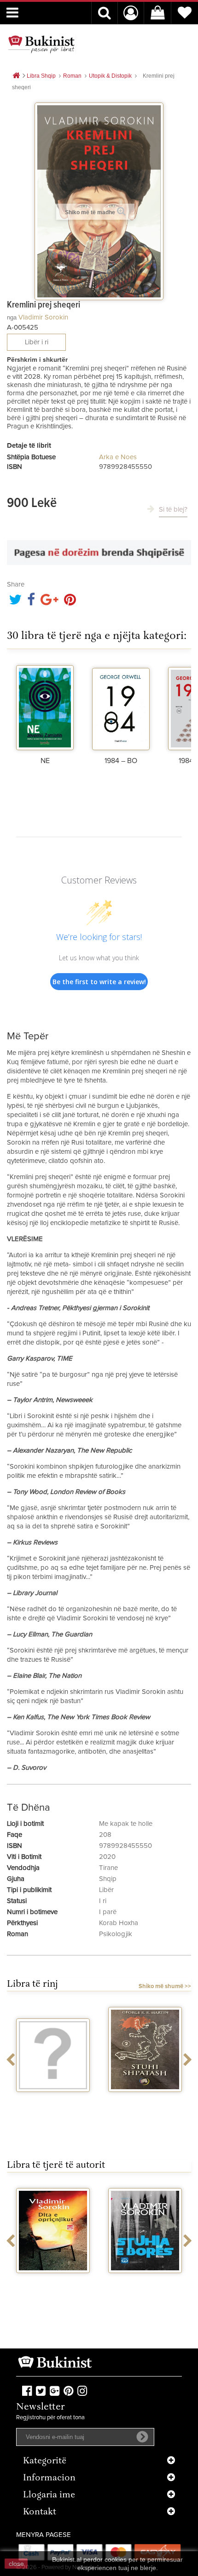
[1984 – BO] (121, 707)
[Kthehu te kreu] (16, 76)
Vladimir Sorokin (43, 317)
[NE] (45, 707)
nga (12, 317)
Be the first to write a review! (99, 982)
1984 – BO (121, 761)
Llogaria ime (49, 2495)
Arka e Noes (118, 457)
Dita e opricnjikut (53, 2281)
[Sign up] (142, 2437)
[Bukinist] (41, 44)
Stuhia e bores (145, 2281)
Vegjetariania (53, 2100)
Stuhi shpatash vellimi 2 (145, 2104)
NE (45, 761)
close (16, 2564)
